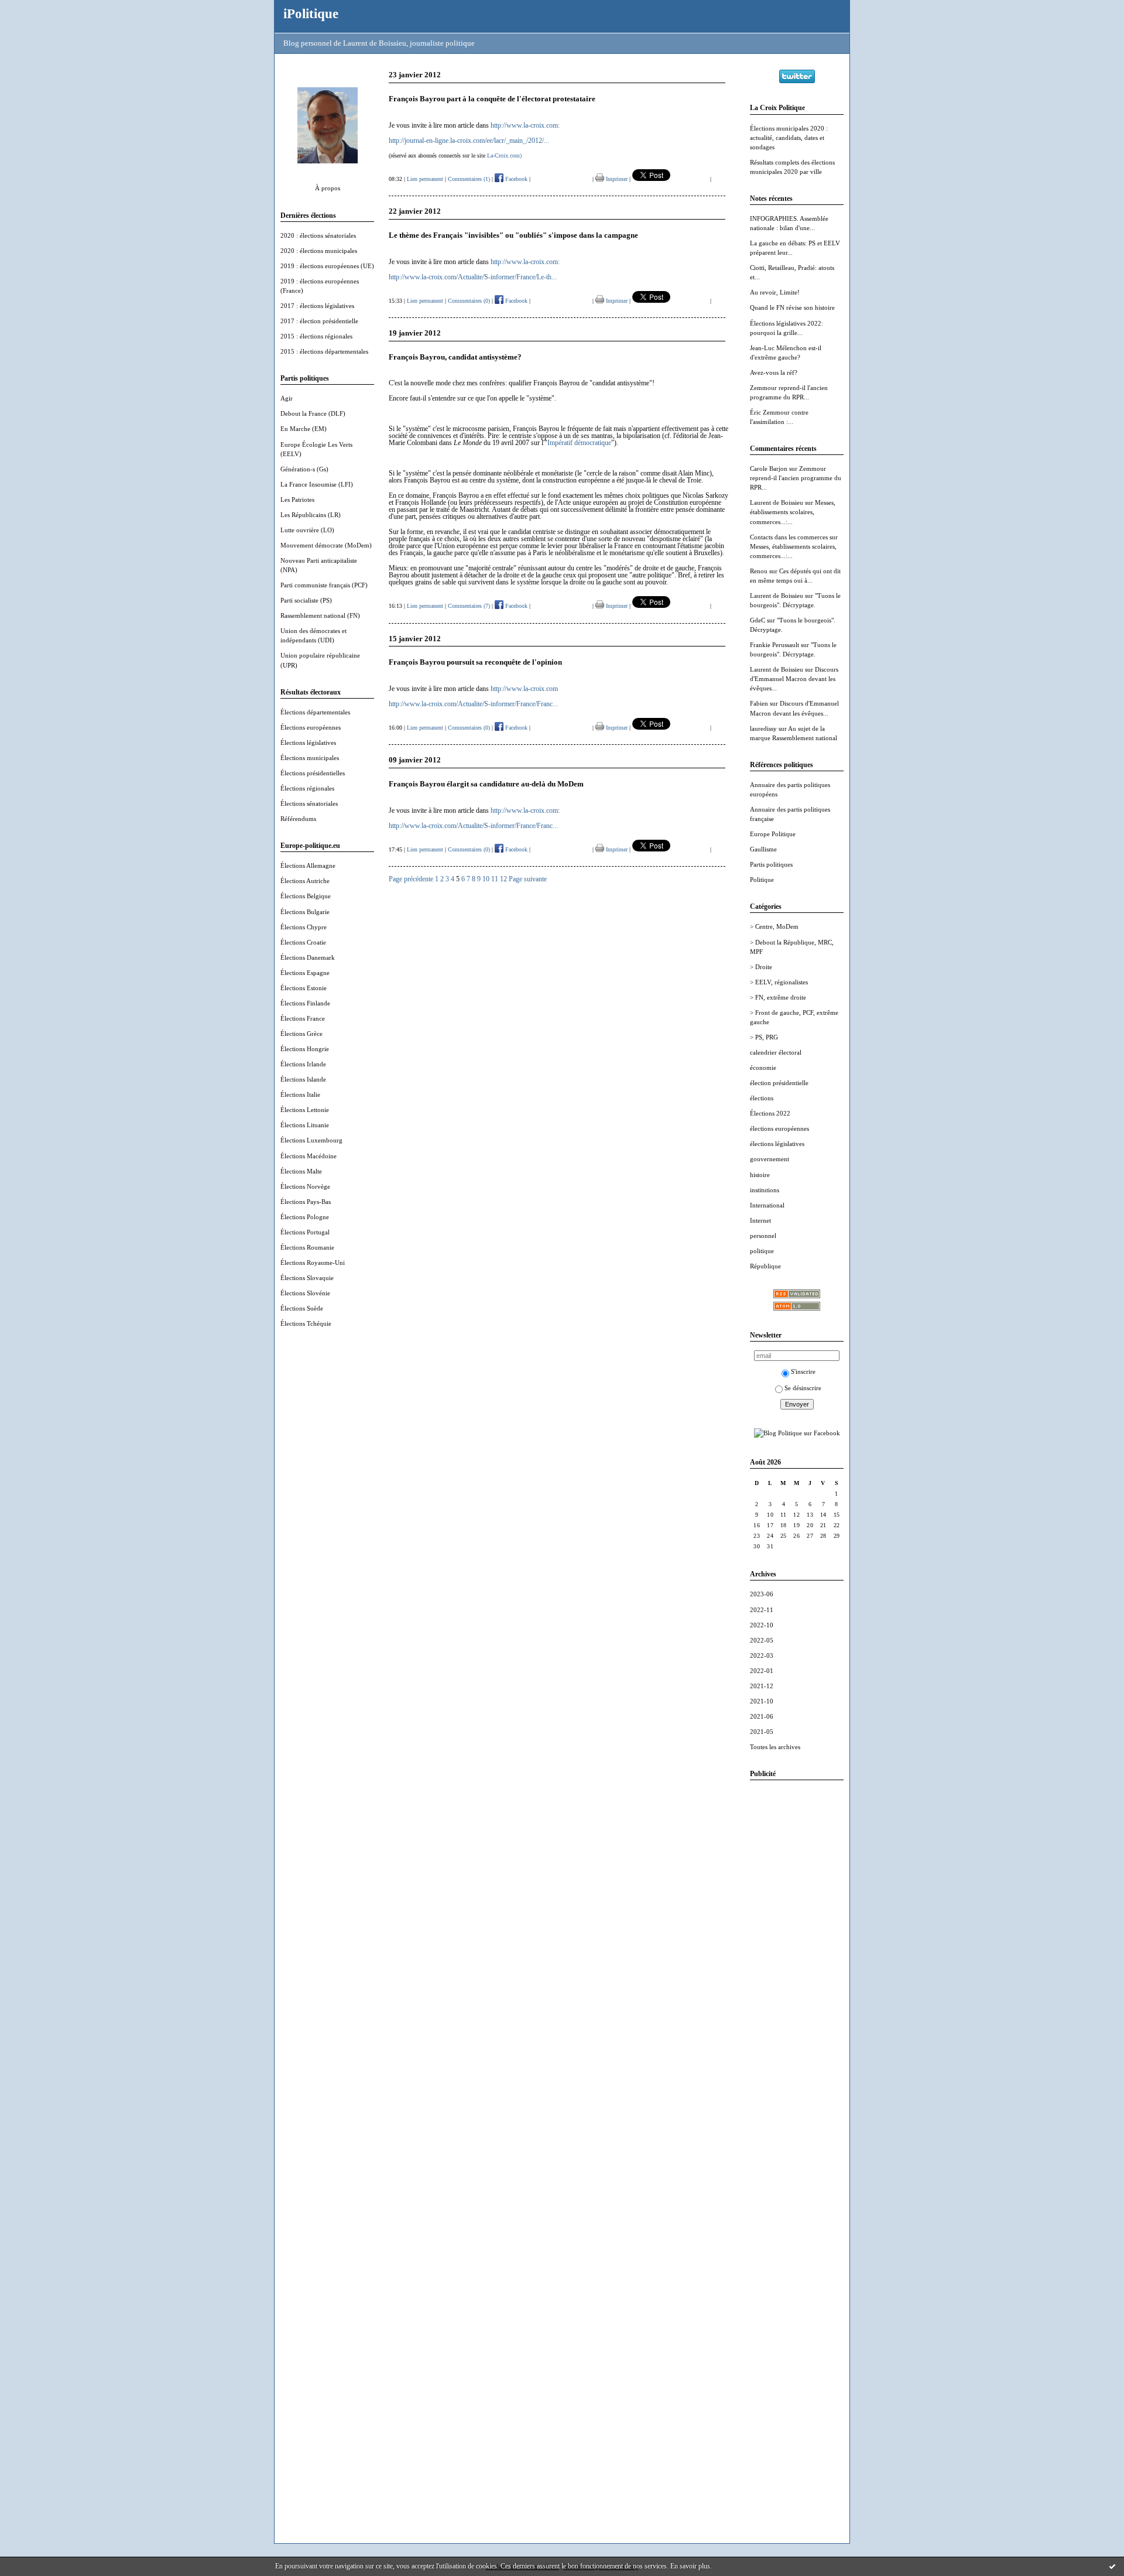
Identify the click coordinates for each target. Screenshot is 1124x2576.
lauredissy (763, 728)
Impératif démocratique (579, 443)
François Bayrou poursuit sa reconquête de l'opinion (475, 662)
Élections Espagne (305, 973)
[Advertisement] (797, 1965)
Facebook (515, 179)
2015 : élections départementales (324, 351)
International (767, 1205)
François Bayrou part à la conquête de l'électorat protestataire (492, 99)
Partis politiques (771, 864)
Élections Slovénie (305, 1293)
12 (503, 879)
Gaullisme (763, 849)
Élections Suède (302, 1308)
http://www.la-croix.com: (525, 125)
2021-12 (762, 1686)
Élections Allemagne (308, 865)
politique (762, 1251)
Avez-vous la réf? (774, 372)
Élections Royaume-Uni (313, 1263)
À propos (328, 188)
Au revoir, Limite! (775, 292)
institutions (765, 1190)
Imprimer (616, 179)
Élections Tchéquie (306, 1323)
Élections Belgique (306, 896)
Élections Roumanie (307, 1247)
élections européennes (779, 1128)
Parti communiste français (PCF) (324, 585)
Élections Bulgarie (305, 912)
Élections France (303, 1018)
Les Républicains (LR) (311, 515)
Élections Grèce (301, 1034)
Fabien (759, 703)
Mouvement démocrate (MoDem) (326, 545)
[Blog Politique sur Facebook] (797, 1433)
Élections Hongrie (305, 1049)
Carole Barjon (769, 468)
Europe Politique (773, 834)
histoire (760, 1175)
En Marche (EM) (304, 429)
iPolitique (311, 13)
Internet (760, 1220)
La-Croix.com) (504, 155)
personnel (763, 1236)
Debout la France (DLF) (313, 413)
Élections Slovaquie (307, 1278)
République (765, 1266)
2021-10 (762, 1701)
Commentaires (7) (469, 606)
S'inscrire (803, 1371)
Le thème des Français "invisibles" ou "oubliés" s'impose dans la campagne (513, 235)
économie (763, 1068)
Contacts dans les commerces (789, 537)
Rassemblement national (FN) (320, 615)
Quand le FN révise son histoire (792, 307)
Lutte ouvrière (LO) (307, 530)
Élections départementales (315, 712)
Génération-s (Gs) (304, 469)
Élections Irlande (303, 1064)
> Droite (761, 967)
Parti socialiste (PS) (306, 600)
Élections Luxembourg (311, 1140)
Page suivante (528, 879)
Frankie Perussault (775, 645)
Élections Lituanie (305, 1125)
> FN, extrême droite (778, 997)
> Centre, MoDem (774, 926)
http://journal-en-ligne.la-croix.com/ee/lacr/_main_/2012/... (469, 141)
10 (486, 879)
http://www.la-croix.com (524, 689)
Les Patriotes (297, 500)
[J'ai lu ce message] (1112, 2566)
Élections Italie (300, 1094)
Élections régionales (307, 788)
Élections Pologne (305, 1217)
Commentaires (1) (469, 179)
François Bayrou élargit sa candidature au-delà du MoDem (486, 784)
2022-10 (762, 1625)
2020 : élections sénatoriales (318, 235)
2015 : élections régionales (316, 336)
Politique (762, 880)
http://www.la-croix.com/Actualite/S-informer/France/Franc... (473, 704)
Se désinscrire (803, 1388)
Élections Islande (303, 1079)
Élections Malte (301, 1171)
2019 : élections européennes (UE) (327, 266)
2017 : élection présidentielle (319, 321)
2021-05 (762, 1732)
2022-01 (762, 1671)
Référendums (298, 819)
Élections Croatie (303, 942)
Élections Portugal (305, 1232)
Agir (287, 398)
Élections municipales (310, 758)
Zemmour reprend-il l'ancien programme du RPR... (796, 478)
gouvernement (770, 1159)
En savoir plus (690, 2566)
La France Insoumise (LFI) (317, 484)
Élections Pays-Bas (306, 1202)
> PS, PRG (764, 1037)
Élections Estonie (304, 988)
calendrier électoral (776, 1052)
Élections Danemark (308, 957)
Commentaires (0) (469, 301)
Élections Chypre (304, 927)
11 (495, 879)
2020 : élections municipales (319, 251)
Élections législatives (308, 743)
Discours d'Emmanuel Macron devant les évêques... (794, 679)
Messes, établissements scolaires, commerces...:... (793, 512)
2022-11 (762, 1610)
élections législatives (777, 1144)
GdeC (758, 620)
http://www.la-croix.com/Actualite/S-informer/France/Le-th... (473, 277)
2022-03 (762, 1655)
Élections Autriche (305, 881)
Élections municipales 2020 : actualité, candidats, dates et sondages (789, 138)
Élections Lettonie (305, 1110)
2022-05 (762, 1640)
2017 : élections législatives (317, 306)
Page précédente (411, 879)
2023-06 (762, 1594)
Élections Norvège (305, 1186)
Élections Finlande (305, 1003)
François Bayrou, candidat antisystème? (455, 357)
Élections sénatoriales (309, 803)
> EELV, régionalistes (779, 982)
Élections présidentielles (313, 773)
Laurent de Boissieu (777, 502)
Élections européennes (311, 727)
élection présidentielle (779, 1083)
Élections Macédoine (309, 1156)
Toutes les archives (775, 1747)
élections (762, 1098)
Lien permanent (425, 179)
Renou (759, 571)
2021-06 (762, 1716)
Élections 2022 (770, 1113)
